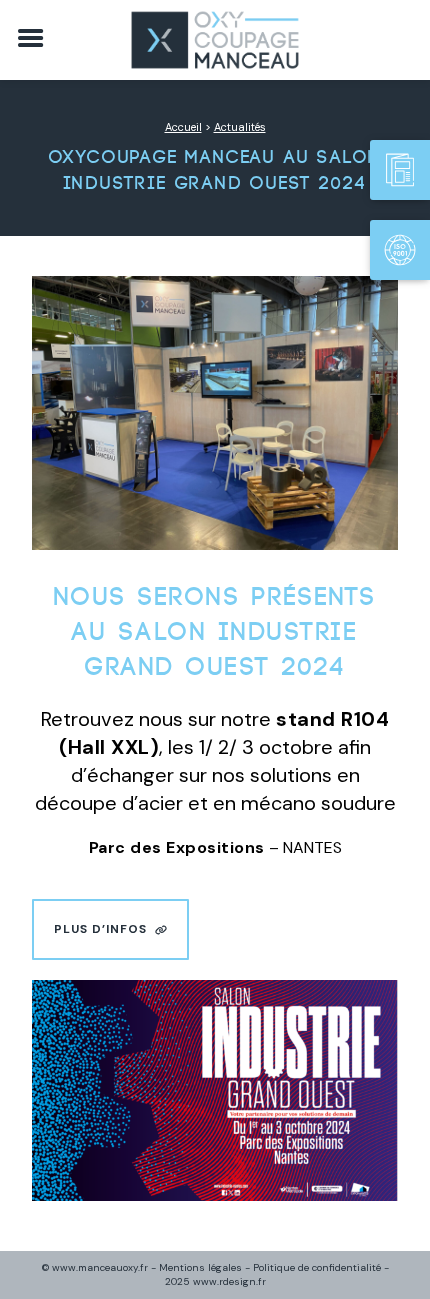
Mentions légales (200, 1267)
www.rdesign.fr (229, 1281)
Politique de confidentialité (317, 1267)
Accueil (183, 127)
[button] (110, 929)
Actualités (240, 127)
